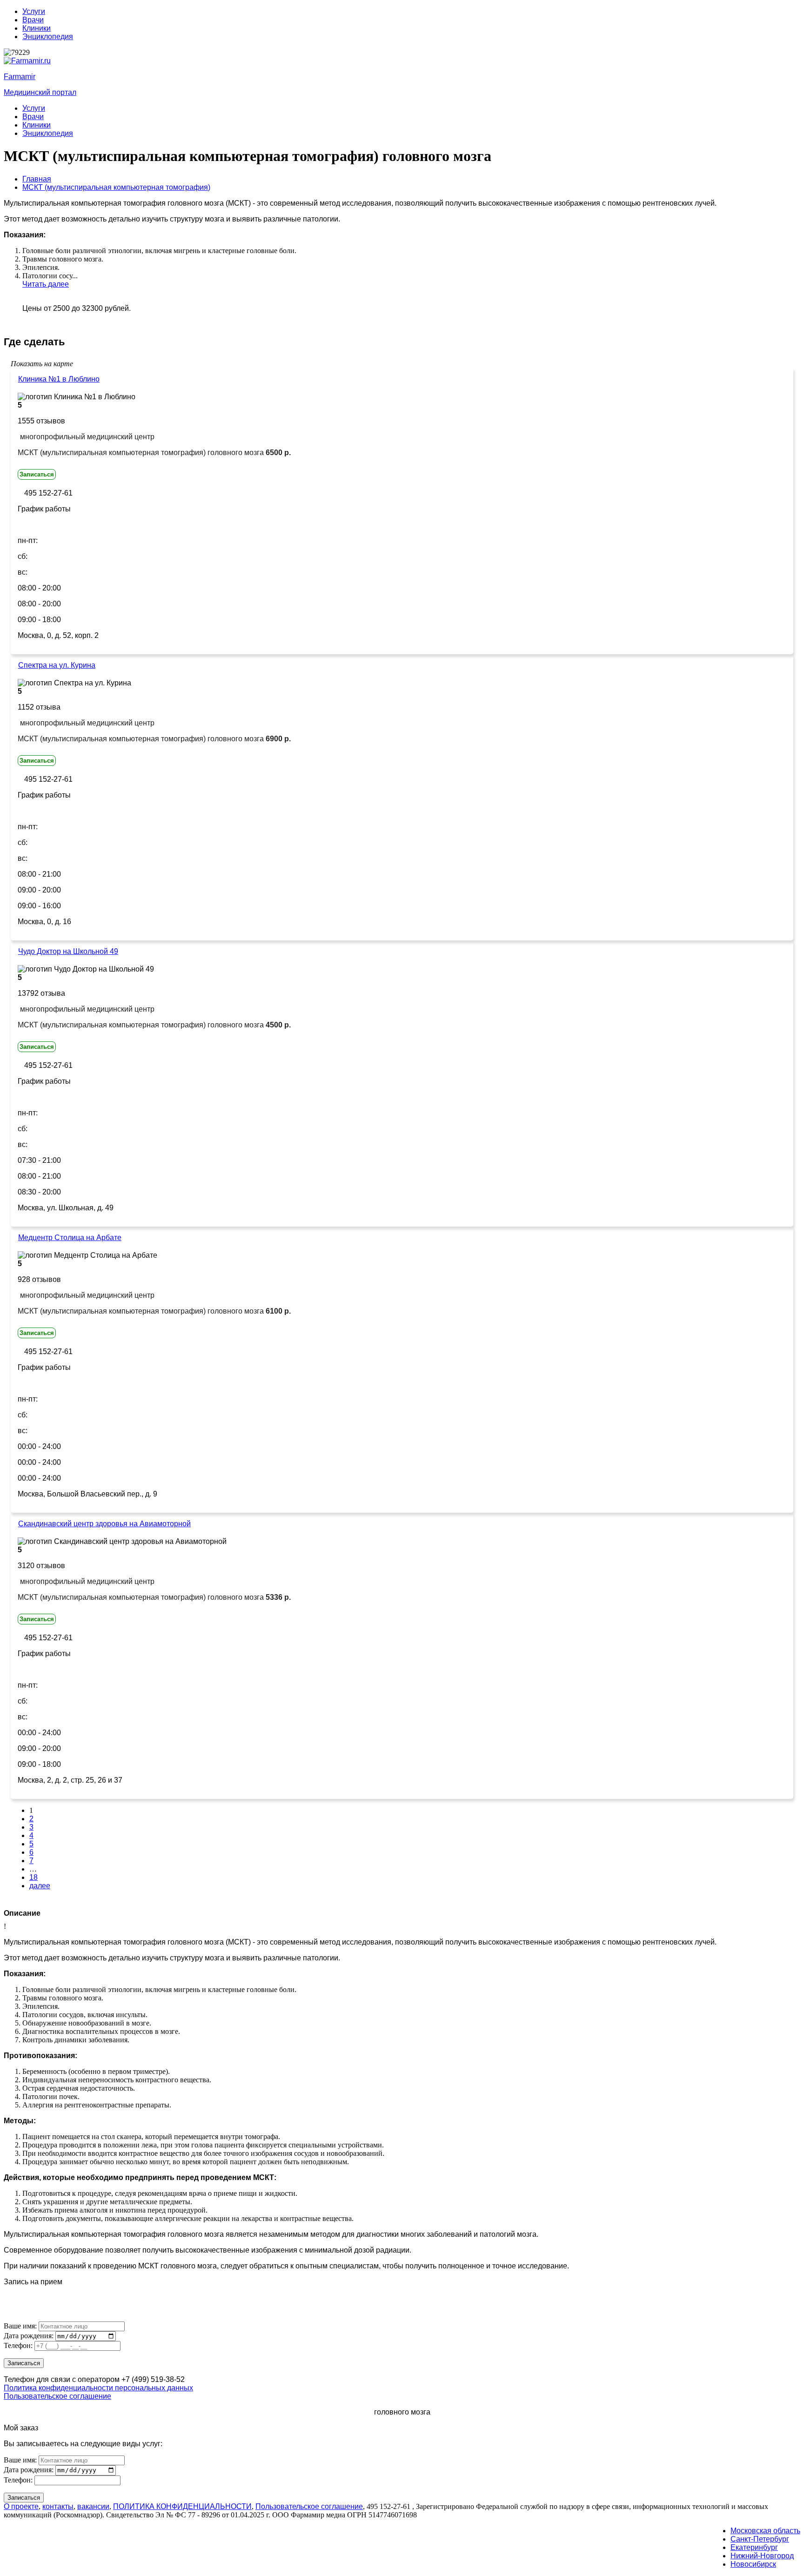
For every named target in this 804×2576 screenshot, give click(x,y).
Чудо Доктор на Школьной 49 (68, 951)
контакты (58, 2506)
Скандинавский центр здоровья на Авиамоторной (104, 1524)
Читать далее (46, 284)
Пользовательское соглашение (57, 2396)
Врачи (33, 20)
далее (40, 1886)
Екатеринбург (754, 2547)
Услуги (34, 11)
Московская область (765, 2531)
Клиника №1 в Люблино (59, 379)
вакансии (93, 2506)
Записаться (37, 474)
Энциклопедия (48, 37)
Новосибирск (753, 2564)
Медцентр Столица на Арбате (70, 1238)
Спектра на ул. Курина (57, 665)
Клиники (37, 28)
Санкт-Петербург (760, 2539)
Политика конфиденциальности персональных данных (98, 2388)
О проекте (21, 2506)
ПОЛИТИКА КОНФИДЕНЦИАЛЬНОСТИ (182, 2506)
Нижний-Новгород (762, 2556)
